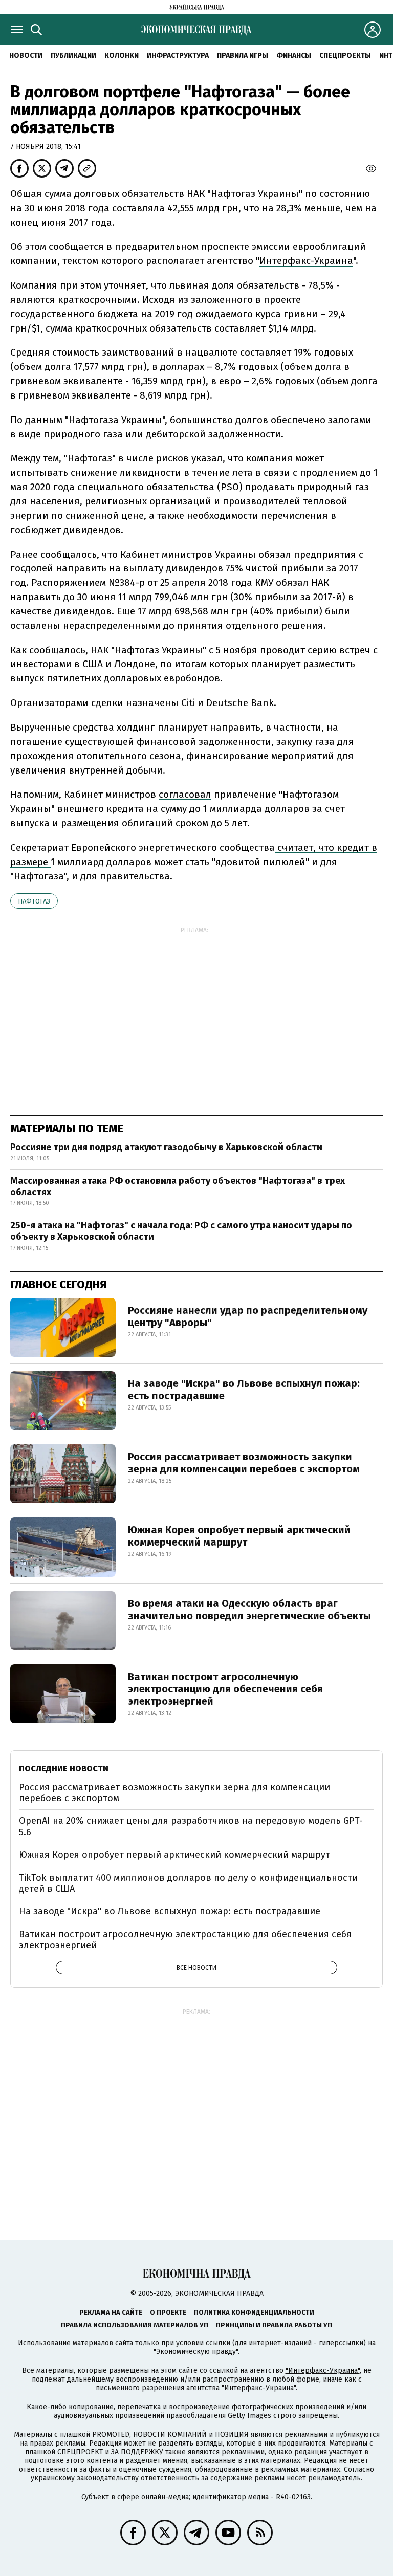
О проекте (168, 2312)
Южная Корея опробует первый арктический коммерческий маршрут (239, 1536)
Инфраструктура (178, 56)
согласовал (185, 794)
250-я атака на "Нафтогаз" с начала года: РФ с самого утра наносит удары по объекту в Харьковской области (181, 1231)
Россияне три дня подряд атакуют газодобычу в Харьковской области (166, 1147)
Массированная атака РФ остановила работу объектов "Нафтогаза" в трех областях (178, 1186)
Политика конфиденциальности (254, 2312)
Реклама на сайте (111, 2312)
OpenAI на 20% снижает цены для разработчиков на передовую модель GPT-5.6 (191, 1826)
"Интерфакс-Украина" (323, 2371)
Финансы (294, 56)
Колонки (122, 56)
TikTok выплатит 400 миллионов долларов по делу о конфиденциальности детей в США (188, 1883)
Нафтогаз (34, 901)
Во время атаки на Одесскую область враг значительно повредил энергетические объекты (249, 1610)
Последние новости (64, 1768)
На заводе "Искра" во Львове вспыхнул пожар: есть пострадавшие (244, 1390)
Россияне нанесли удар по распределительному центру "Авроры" (248, 1316)
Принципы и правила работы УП (274, 2325)
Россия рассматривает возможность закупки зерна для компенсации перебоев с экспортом (244, 1463)
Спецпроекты (345, 56)
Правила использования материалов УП (135, 2325)
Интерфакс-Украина (306, 261)
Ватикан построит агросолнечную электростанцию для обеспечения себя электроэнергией (225, 1689)
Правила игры (243, 56)
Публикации (73, 56)
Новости (26, 56)
